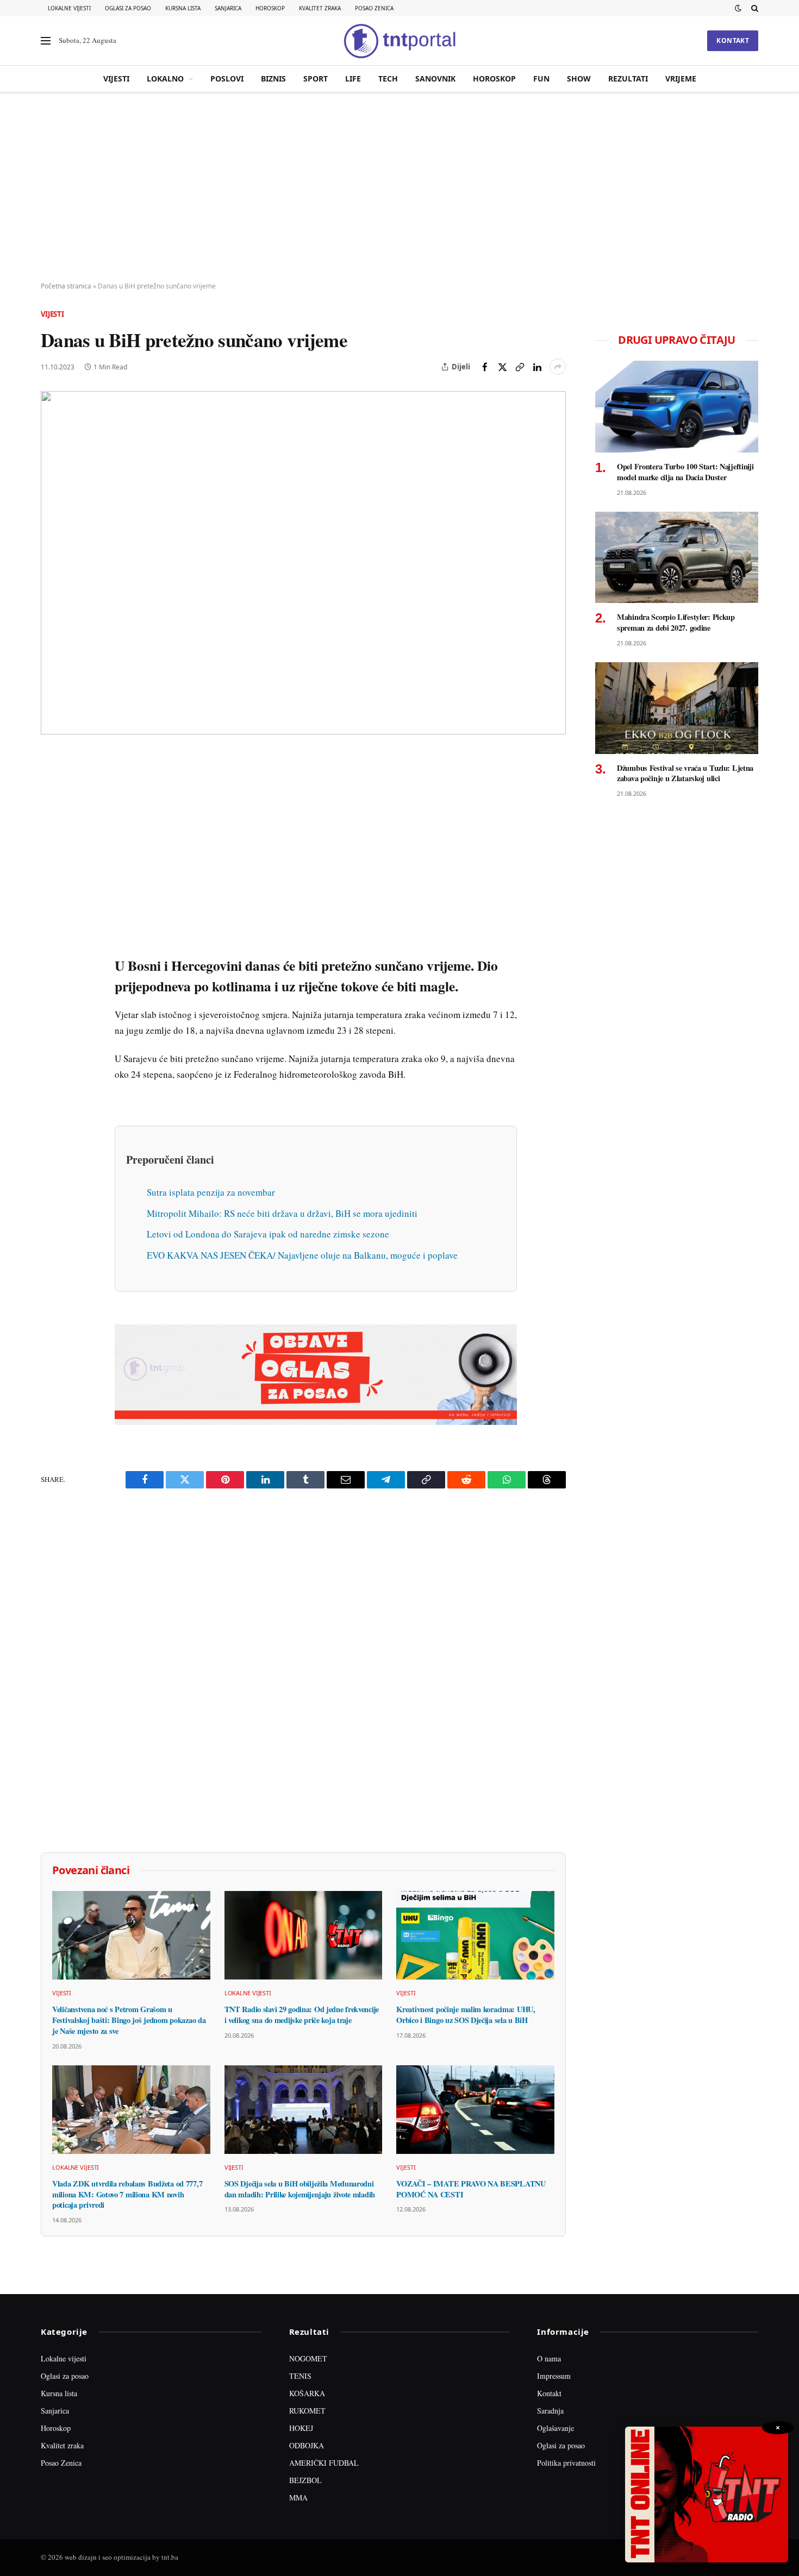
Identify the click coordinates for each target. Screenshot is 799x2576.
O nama (549, 2358)
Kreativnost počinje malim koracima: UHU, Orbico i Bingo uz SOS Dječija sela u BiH (466, 2015)
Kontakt (733, 40)
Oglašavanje (555, 2428)
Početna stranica (66, 286)
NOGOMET (308, 2358)
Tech (388, 78)
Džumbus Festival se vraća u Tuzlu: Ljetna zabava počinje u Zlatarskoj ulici (685, 773)
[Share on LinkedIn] (537, 367)
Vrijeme (681, 78)
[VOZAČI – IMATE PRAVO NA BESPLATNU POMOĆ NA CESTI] (475, 2110)
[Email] (51, 862)
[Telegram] (51, 962)
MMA (298, 2498)
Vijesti (116, 78)
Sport (316, 78)
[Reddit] (51, 937)
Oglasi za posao (128, 8)
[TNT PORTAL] (399, 41)
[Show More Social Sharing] (558, 367)
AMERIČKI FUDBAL (324, 2463)
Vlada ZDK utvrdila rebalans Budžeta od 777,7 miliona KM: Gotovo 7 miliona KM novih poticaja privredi (127, 2194)
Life (353, 78)
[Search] (754, 8)
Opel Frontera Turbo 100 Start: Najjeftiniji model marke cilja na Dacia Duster (685, 472)
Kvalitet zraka (320, 8)
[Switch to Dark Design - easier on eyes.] (738, 8)
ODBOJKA (307, 2445)
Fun (541, 78)
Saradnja (550, 2411)
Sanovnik (435, 78)
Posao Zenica (374, 8)
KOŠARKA (307, 2393)
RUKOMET (307, 2411)
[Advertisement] (399, 187)
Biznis (273, 78)
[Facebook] (51, 787)
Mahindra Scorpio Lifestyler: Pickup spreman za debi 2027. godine (676, 622)
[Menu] (46, 41)
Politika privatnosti (566, 2463)
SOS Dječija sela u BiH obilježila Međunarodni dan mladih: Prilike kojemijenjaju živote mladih (300, 2189)
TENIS (300, 2376)
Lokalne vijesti (69, 8)
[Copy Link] (520, 367)
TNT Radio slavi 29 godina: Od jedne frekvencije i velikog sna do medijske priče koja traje (302, 2015)
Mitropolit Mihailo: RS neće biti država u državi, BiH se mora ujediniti (282, 1213)
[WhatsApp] (51, 987)
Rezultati (628, 78)
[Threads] (51, 1012)
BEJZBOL (305, 2480)
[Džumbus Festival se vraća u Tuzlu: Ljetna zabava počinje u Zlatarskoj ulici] (677, 708)
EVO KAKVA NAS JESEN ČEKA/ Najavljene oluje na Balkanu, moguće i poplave (302, 1255)
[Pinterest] (51, 837)
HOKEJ (301, 2428)
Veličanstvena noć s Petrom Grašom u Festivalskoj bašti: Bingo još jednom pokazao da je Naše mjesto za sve (129, 2020)
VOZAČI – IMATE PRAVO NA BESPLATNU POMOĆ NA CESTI (471, 2189)
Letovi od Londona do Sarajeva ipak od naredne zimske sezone (268, 1234)
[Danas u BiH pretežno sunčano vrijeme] (303, 563)
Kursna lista (183, 8)
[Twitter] (51, 812)
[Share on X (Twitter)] (502, 367)
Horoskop (270, 8)
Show (579, 78)
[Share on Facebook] (485, 367)
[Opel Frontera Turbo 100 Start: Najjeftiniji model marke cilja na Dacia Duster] (677, 407)
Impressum (554, 2376)
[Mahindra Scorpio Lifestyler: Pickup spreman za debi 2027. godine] (677, 558)
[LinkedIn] (51, 912)
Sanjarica (228, 8)
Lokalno (165, 78)
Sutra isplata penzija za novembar (211, 1192)
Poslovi (227, 78)
